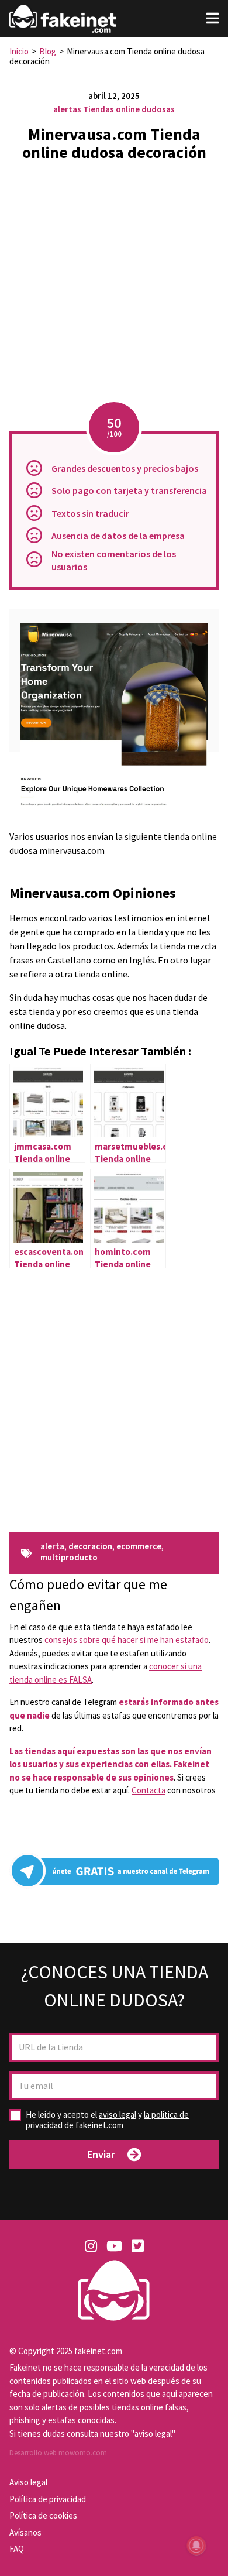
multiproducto (69, 1558)
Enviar (101, 2154)
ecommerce (139, 1547)
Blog (48, 51)
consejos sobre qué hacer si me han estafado (127, 1640)
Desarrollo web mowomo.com (58, 2453)
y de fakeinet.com (107, 2120)
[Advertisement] (114, 285)
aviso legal (118, 2114)
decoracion (90, 1547)
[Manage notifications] (196, 2546)
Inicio (19, 51)
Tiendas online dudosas (129, 109)
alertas (67, 109)
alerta (52, 1547)
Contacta (148, 1790)
